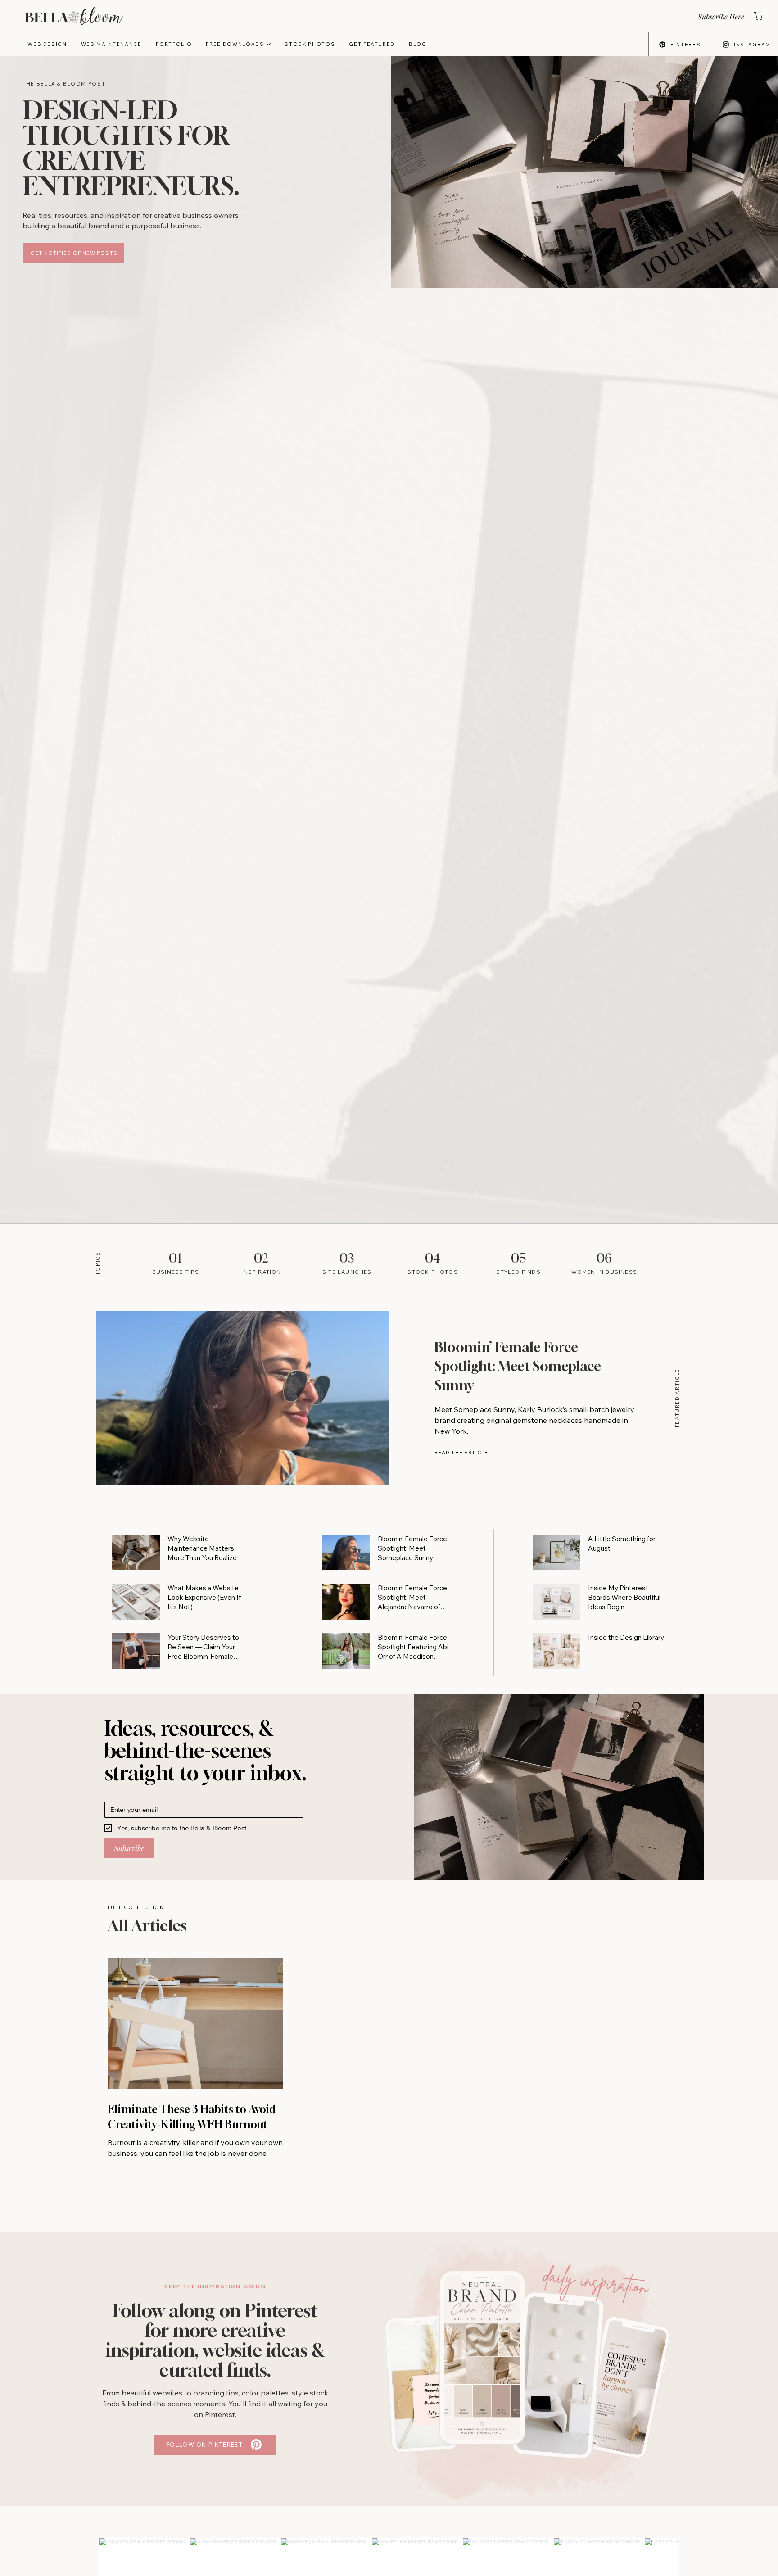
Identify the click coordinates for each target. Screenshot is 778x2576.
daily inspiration (596, 2281)
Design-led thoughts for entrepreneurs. (131, 148)
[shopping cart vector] (758, 16)
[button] (720, 16)
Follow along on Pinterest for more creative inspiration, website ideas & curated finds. (215, 2340)
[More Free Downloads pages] (269, 44)
